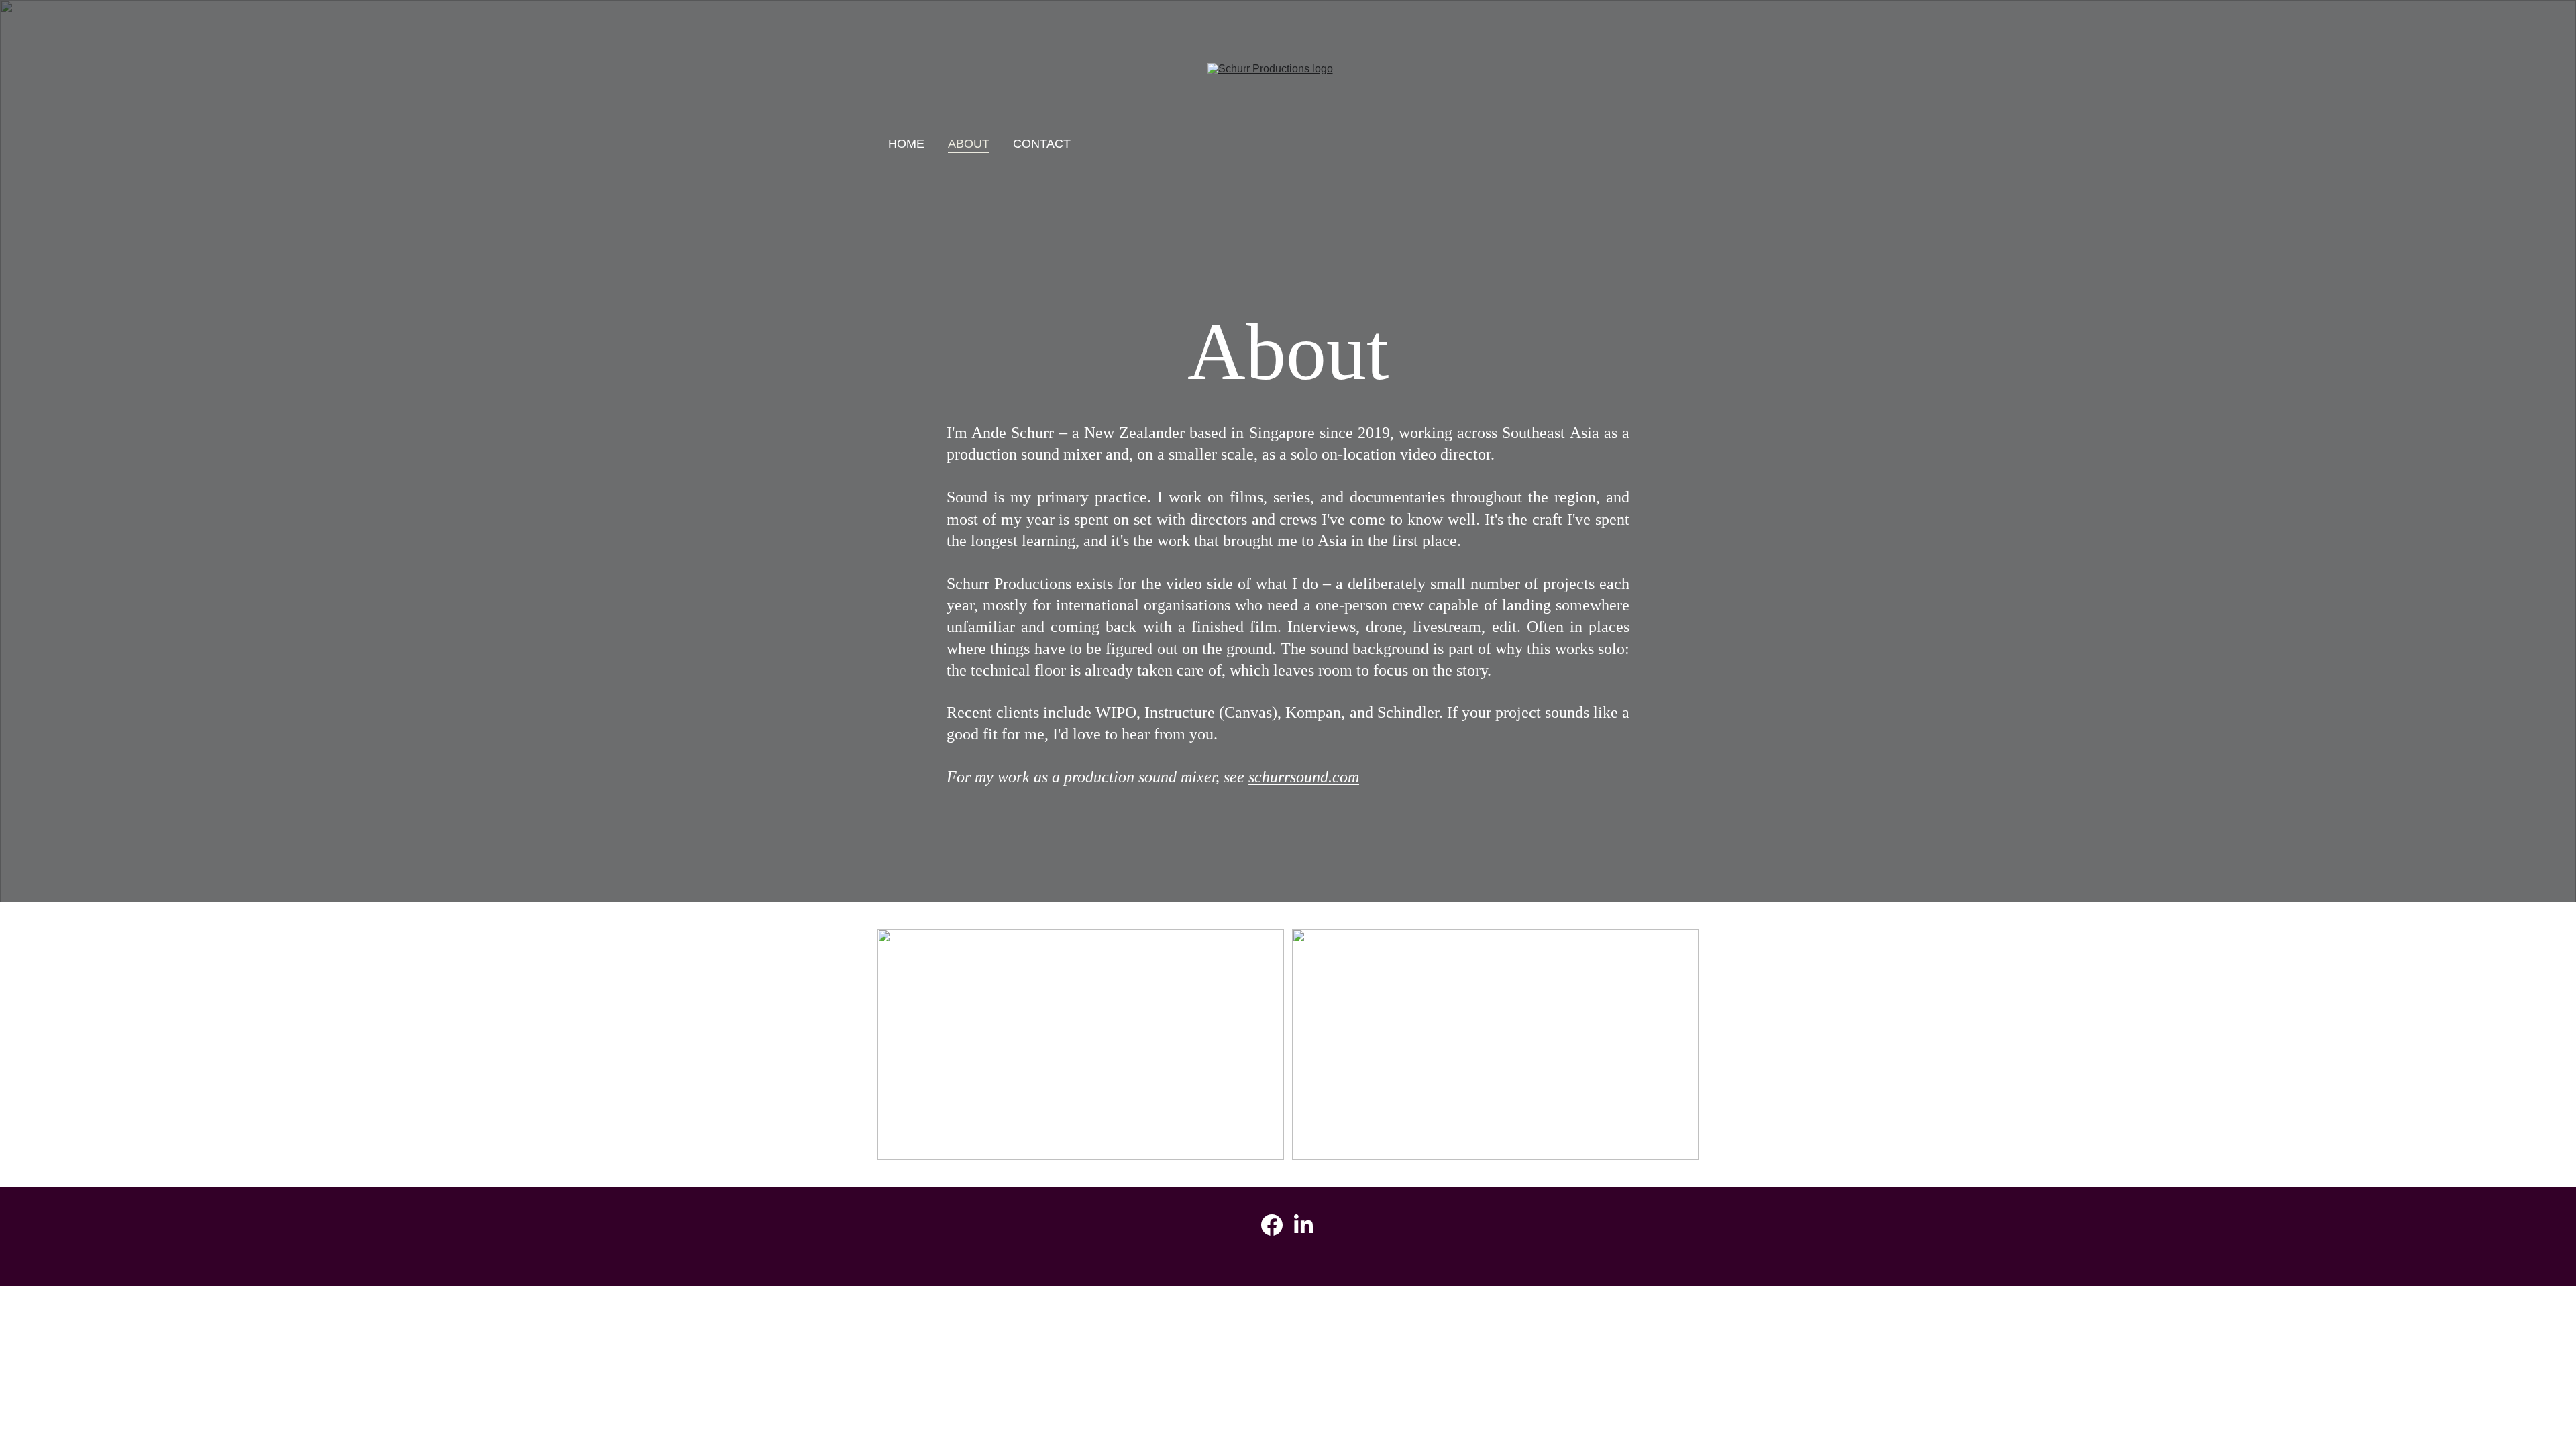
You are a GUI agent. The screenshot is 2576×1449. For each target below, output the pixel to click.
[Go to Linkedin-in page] (1303, 1225)
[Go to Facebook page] (1272, 1225)
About (969, 144)
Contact (1042, 144)
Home (906, 144)
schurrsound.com (1304, 777)
